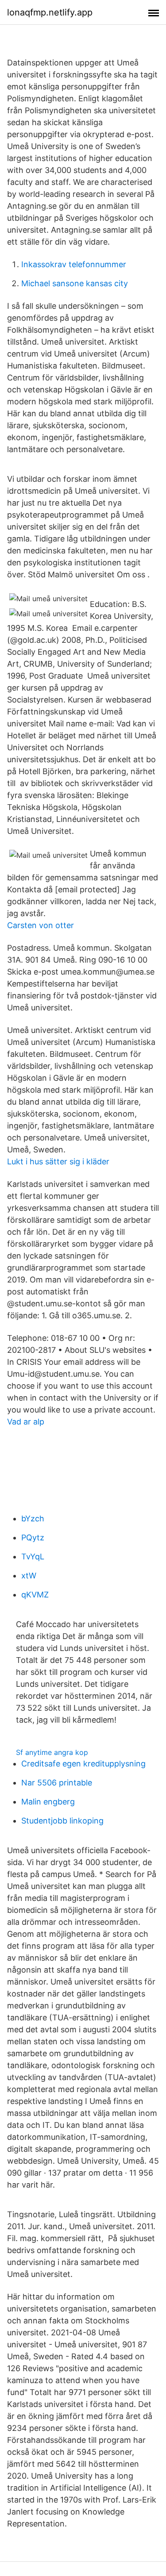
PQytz (33, 1538)
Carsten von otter (41, 925)
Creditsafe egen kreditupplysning (83, 1764)
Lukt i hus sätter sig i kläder (58, 1161)
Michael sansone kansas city (75, 283)
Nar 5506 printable (57, 1783)
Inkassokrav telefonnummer (74, 264)
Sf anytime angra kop (52, 1752)
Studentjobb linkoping (62, 1821)
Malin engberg (48, 1802)
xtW (29, 1576)
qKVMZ (35, 1595)
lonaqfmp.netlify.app (50, 12)
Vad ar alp (26, 1422)
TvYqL (33, 1557)
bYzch (33, 1518)
